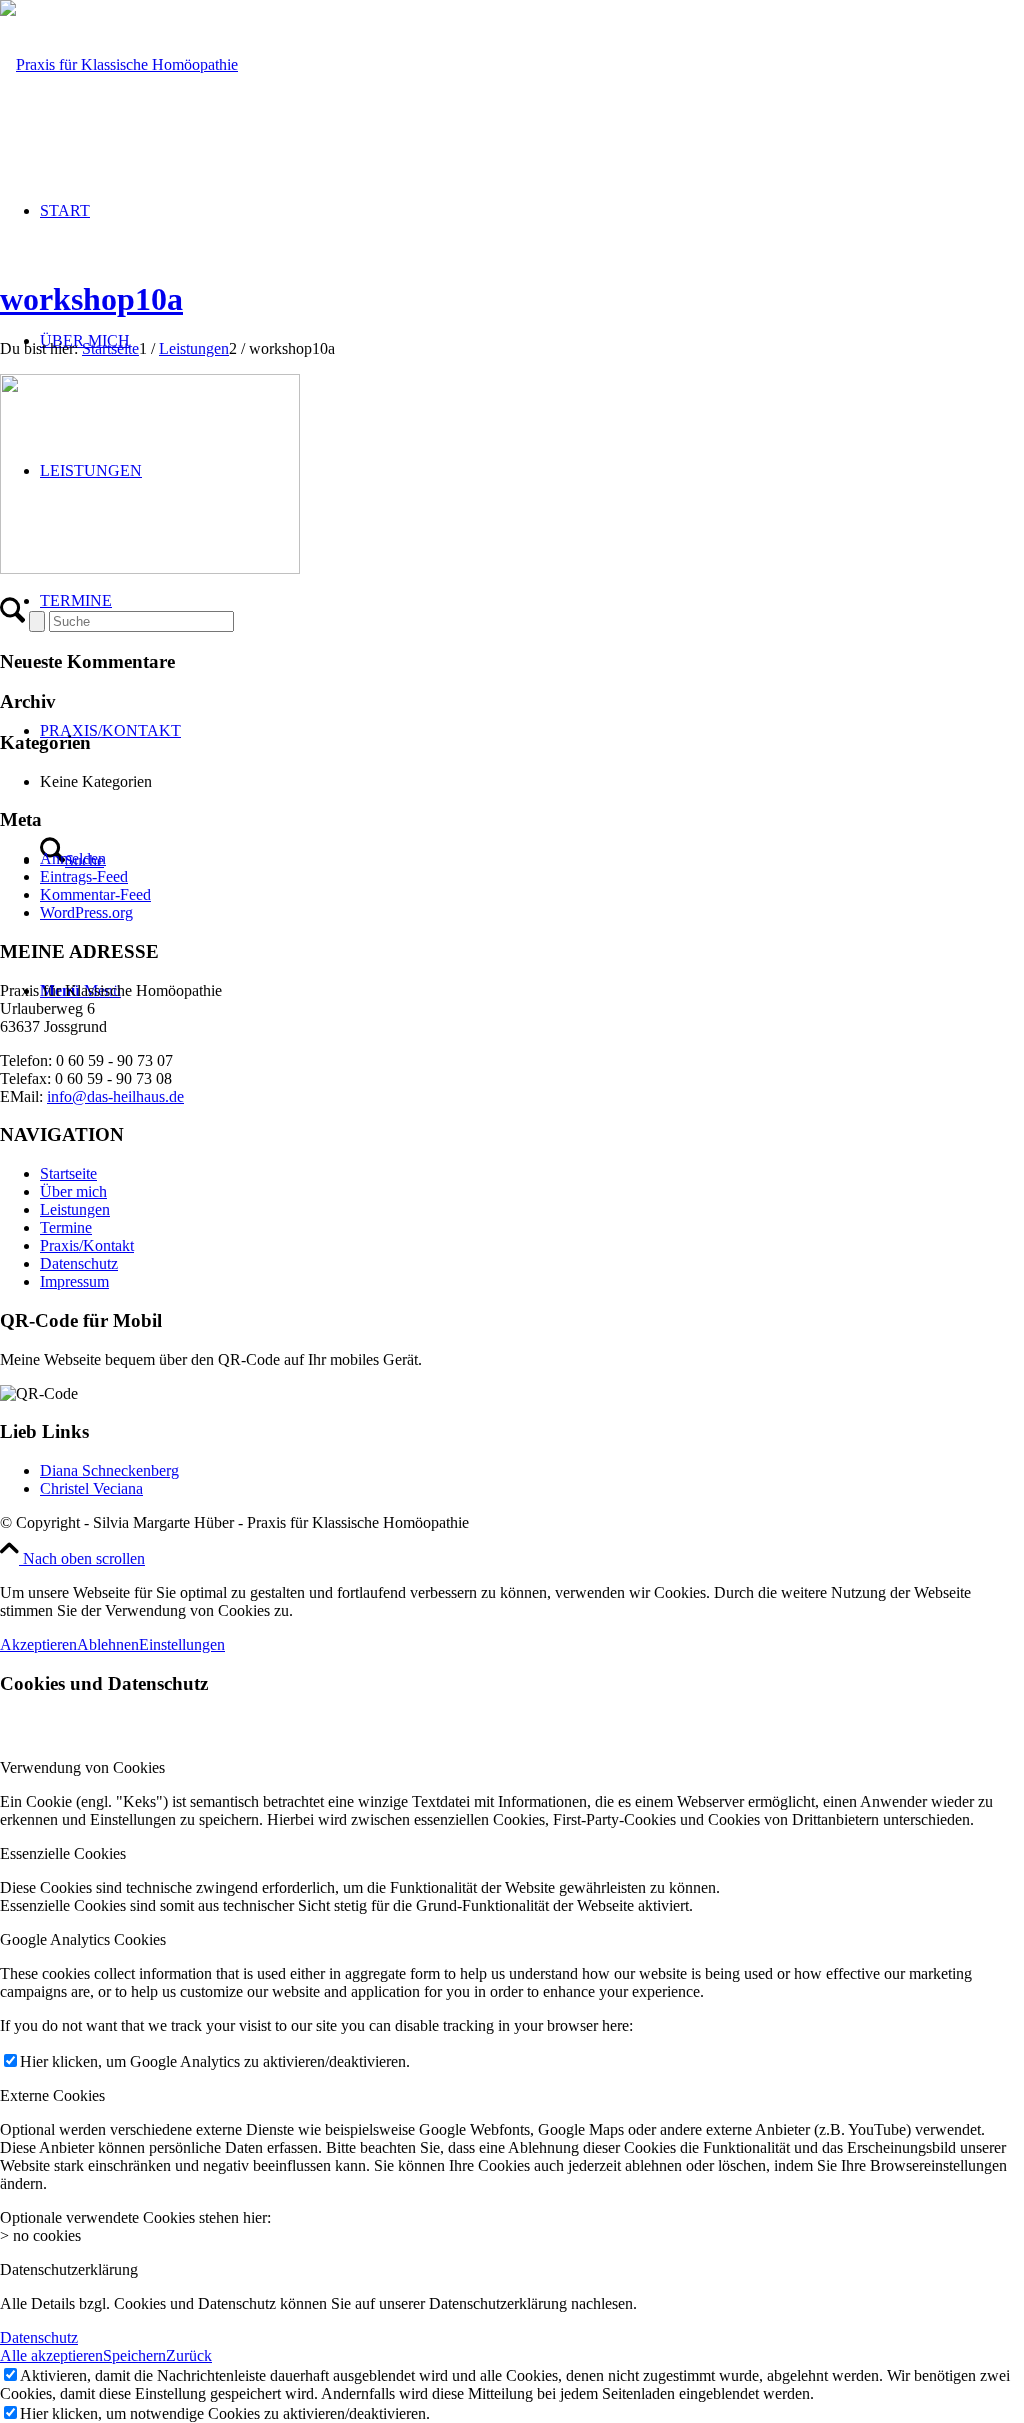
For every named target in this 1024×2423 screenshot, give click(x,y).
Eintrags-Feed (84, 876)
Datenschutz (79, 1263)
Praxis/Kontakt (87, 1245)
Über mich (73, 1191)
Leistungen (75, 1209)
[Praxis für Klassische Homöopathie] (119, 64)
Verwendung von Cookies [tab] (82, 1767)
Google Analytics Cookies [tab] (83, 1939)
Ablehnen (108, 1644)
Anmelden (73, 858)
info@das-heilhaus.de (115, 1096)
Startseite (68, 1173)
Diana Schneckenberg (109, 1470)
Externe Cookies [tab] (52, 2095)
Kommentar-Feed (95, 894)
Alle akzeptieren (51, 2355)
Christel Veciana (91, 1488)
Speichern (134, 2355)
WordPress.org (86, 912)
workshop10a (91, 299)
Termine (66, 1227)
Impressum (74, 1281)
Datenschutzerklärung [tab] (69, 2269)
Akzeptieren (38, 1644)
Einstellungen (182, 1644)
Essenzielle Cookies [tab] (63, 1853)
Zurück (189, 2355)
